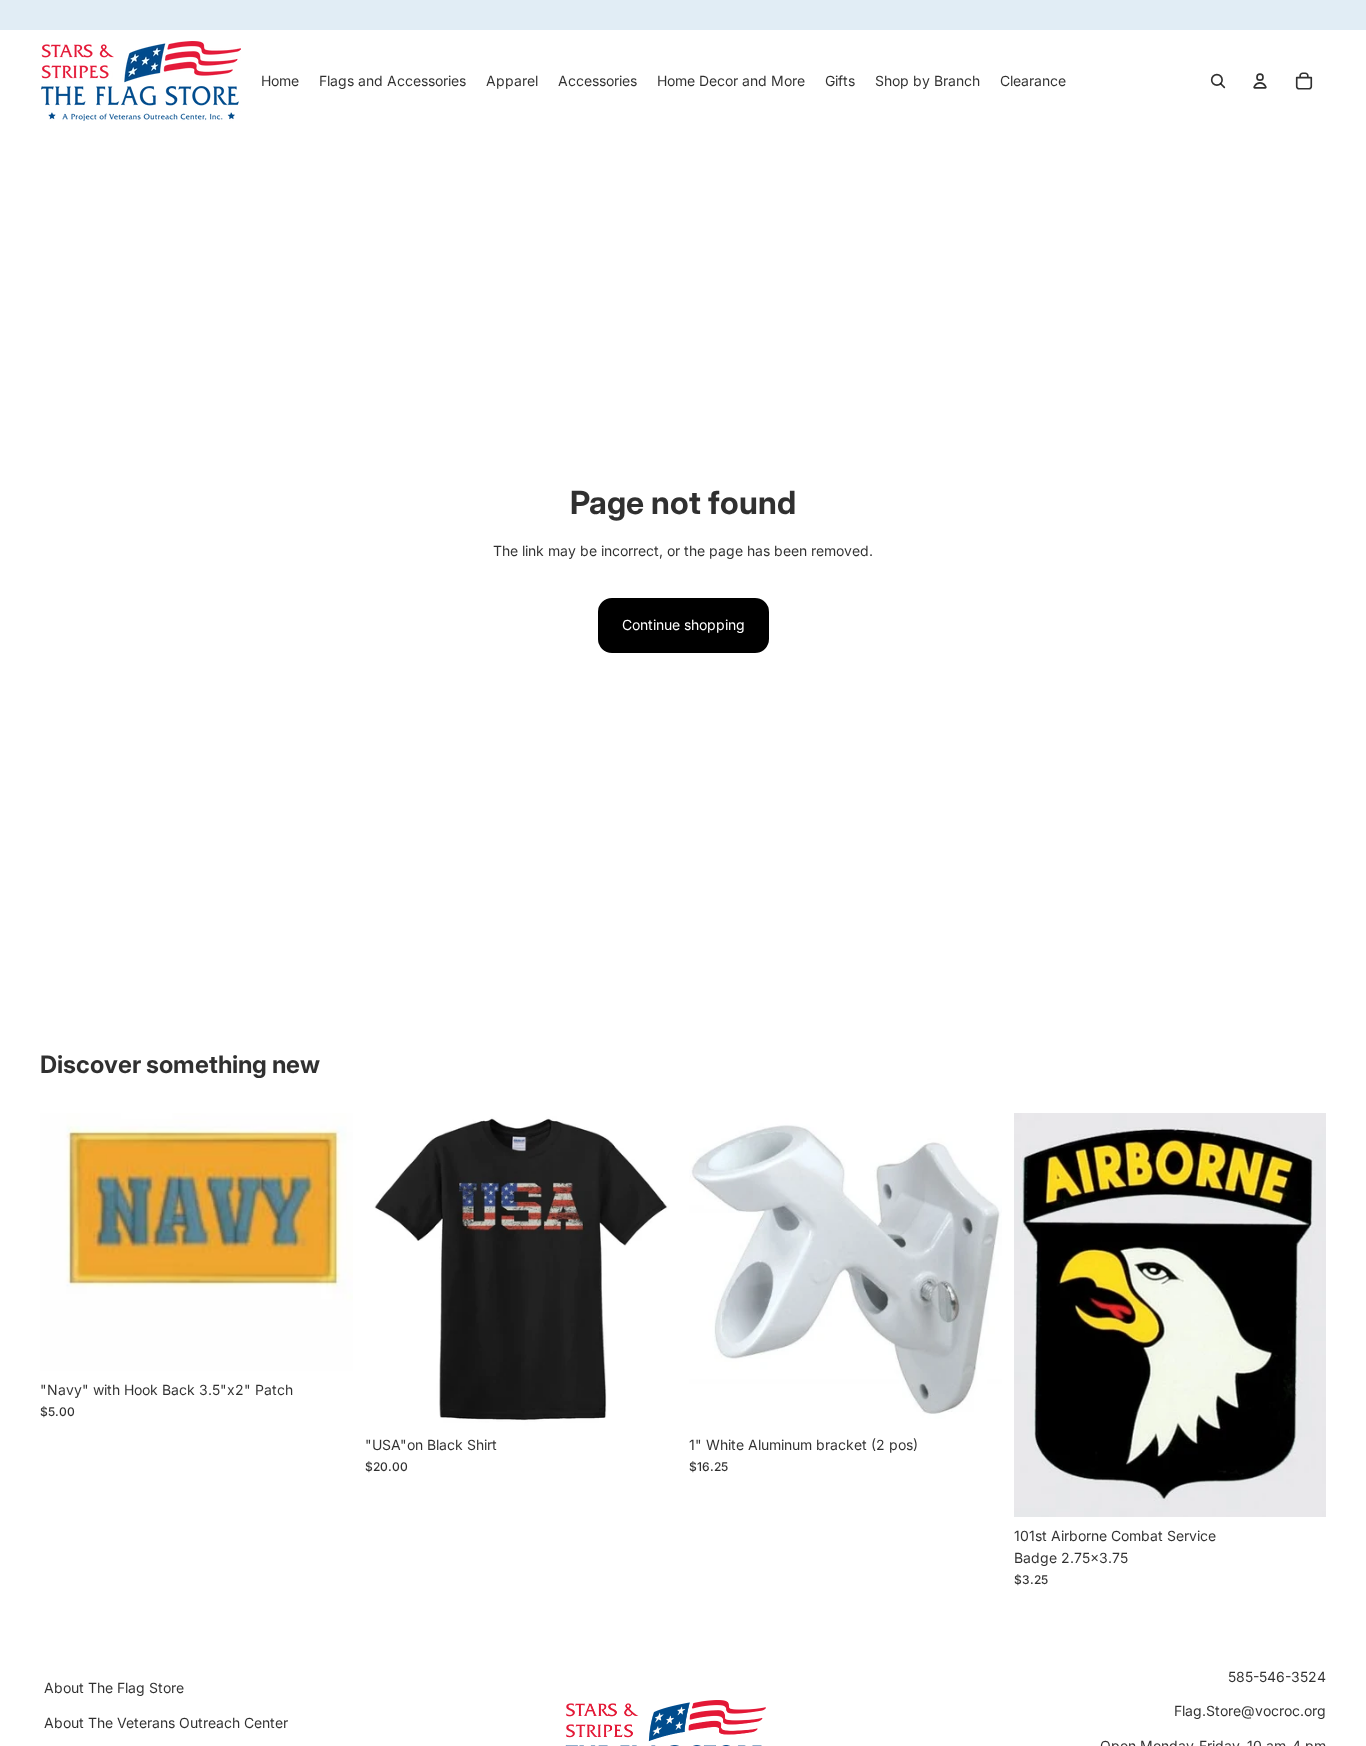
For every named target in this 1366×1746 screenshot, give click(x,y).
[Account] (1260, 81)
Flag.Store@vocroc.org (1250, 1710)
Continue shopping (683, 624)
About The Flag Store (114, 1687)
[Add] (322, 1340)
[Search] (1218, 81)
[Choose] (646, 1395)
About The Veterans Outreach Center (166, 1721)
